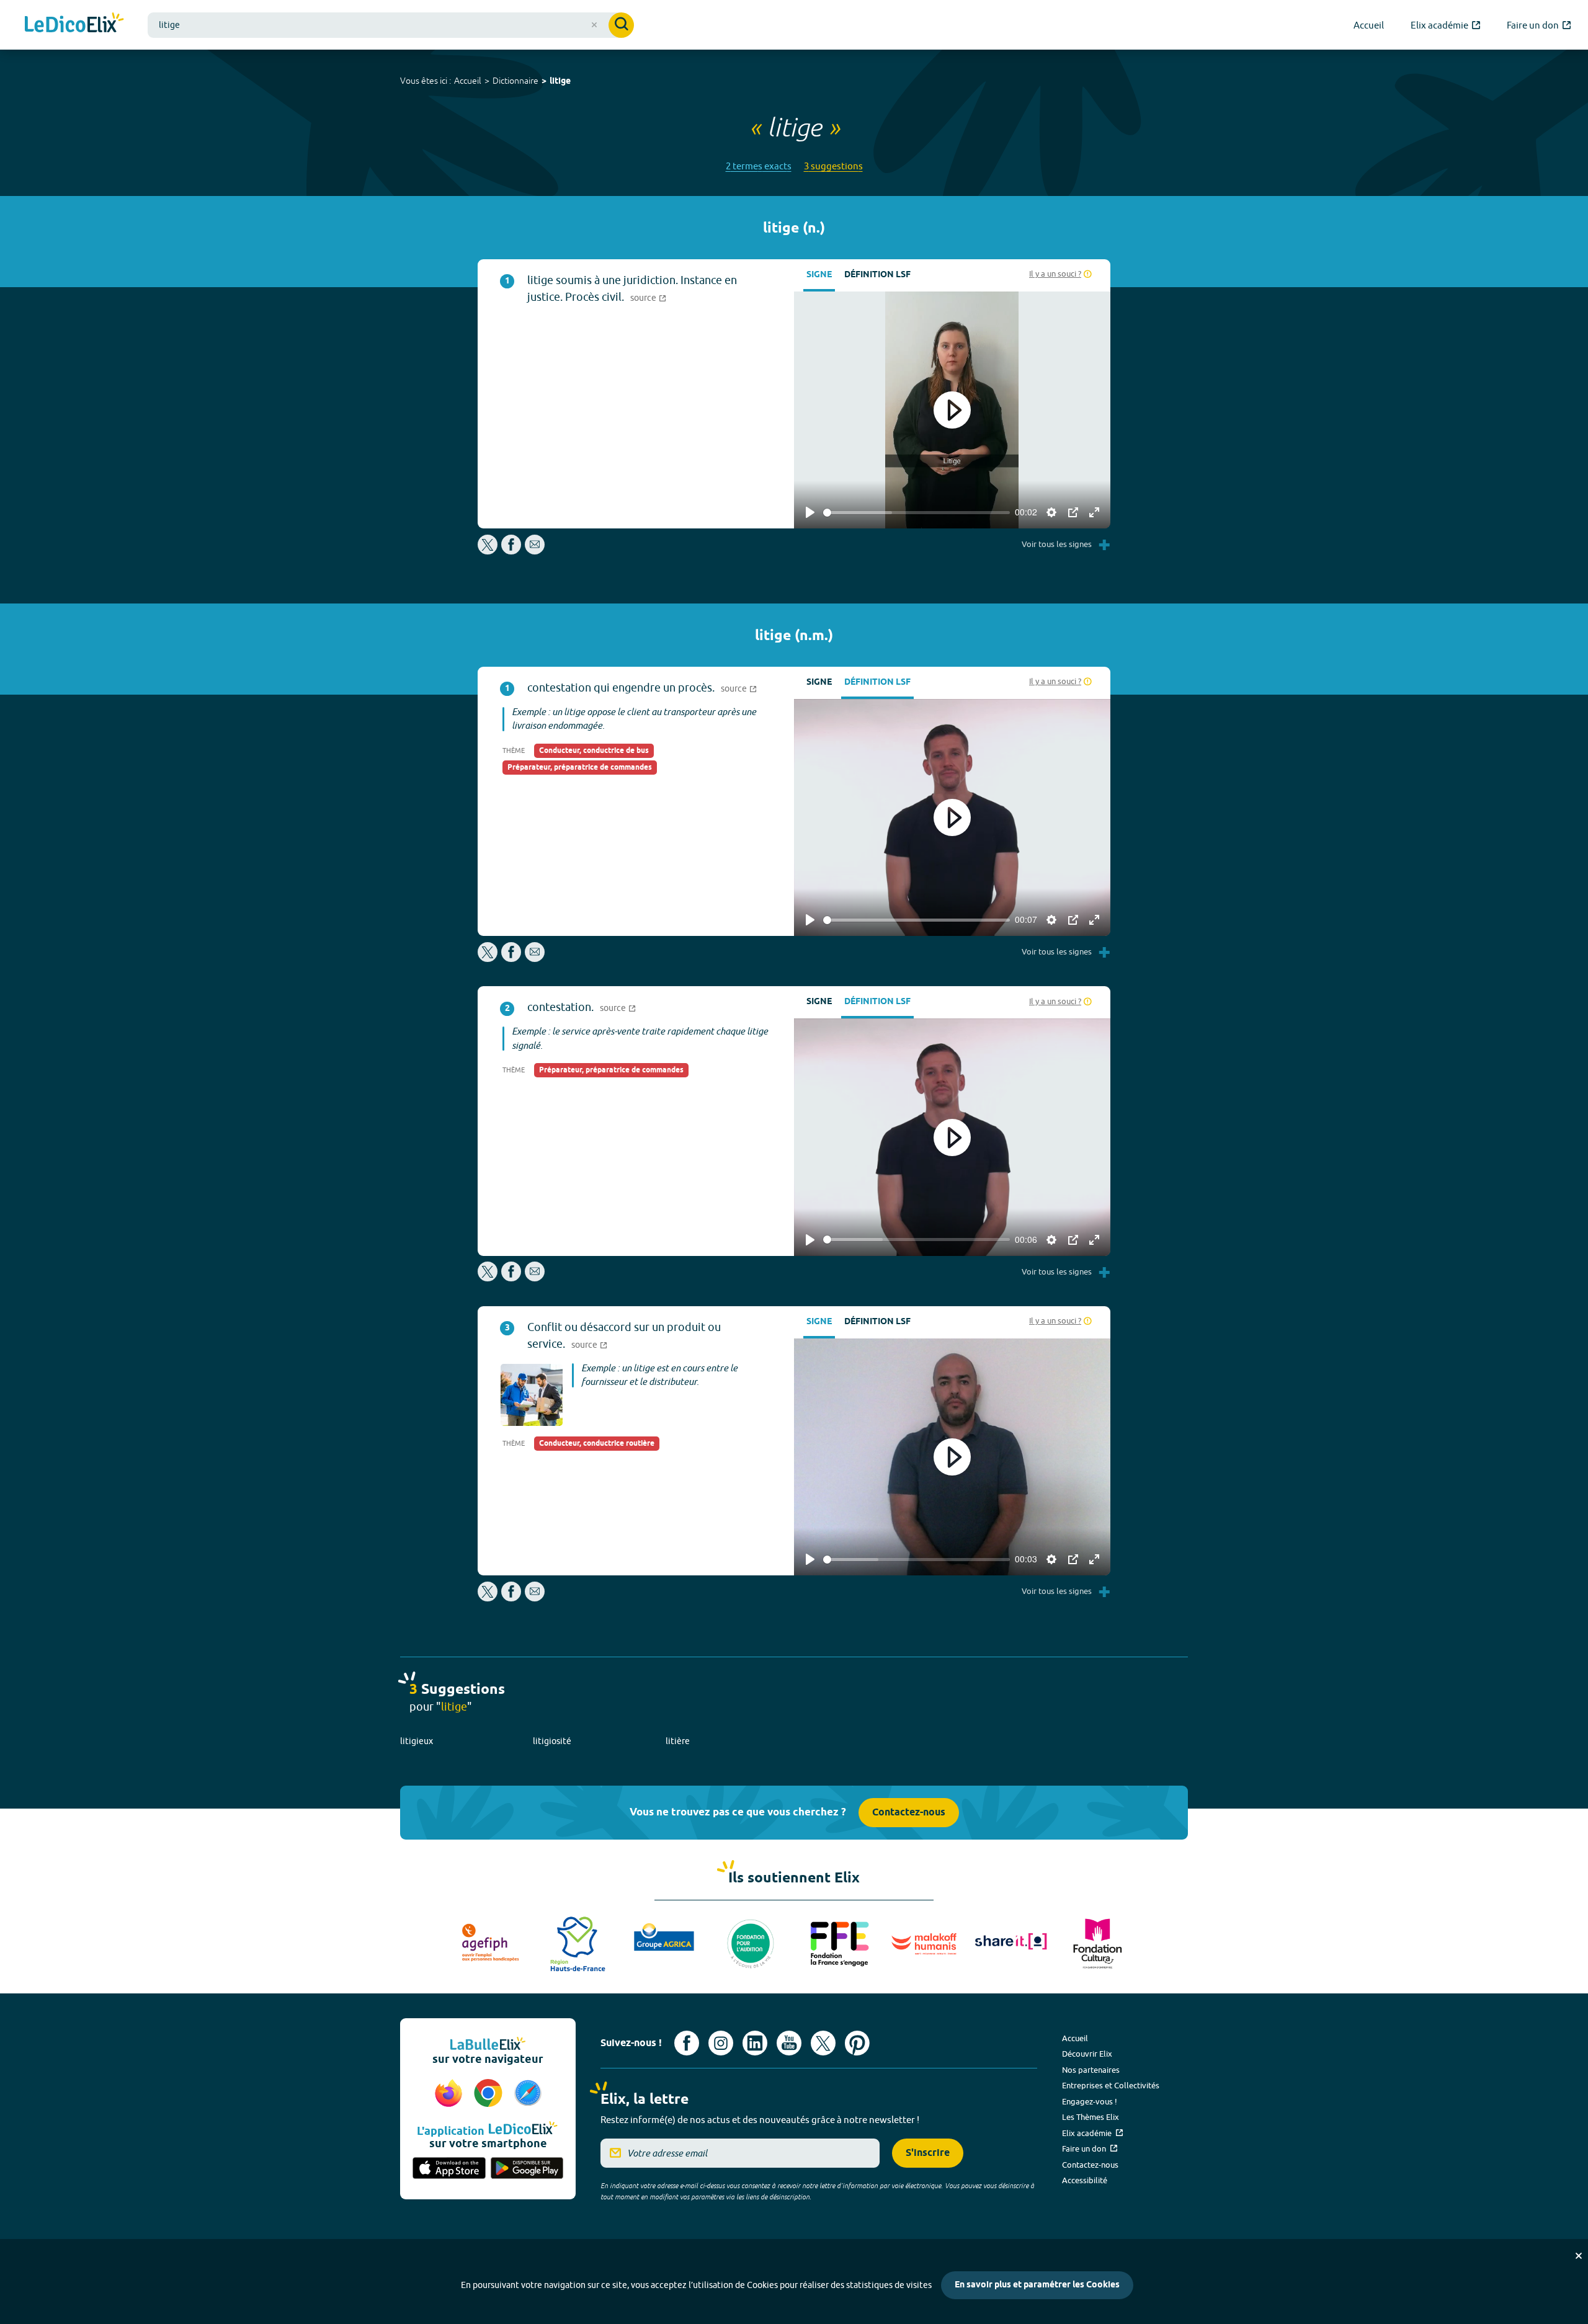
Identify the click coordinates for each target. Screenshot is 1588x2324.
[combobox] (391, 25)
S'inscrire (928, 2153)
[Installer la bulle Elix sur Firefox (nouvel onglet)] (450, 2094)
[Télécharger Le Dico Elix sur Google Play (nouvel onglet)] (527, 2169)
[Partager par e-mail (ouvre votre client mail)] (535, 551)
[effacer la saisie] (594, 25)
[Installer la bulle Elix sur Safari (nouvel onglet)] (528, 2094)
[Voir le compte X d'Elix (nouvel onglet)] (823, 2043)
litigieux (417, 1741)
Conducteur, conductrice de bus (594, 751)
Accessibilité (1085, 2180)
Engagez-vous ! (1090, 2101)
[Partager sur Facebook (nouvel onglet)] (511, 551)
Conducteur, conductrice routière (597, 1444)
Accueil (468, 81)
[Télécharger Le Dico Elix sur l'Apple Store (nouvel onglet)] (449, 2169)
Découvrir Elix (1087, 2054)
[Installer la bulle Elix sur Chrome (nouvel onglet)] (490, 2094)
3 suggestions (833, 166)
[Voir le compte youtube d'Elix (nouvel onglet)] (789, 2043)
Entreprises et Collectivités (1111, 2085)
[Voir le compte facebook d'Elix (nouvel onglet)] (687, 2043)
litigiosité (552, 1741)
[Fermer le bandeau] (1579, 2256)
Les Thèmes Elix (1091, 2117)
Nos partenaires (1091, 2070)
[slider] (917, 513)
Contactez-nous (909, 1813)
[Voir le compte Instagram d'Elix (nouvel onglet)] (721, 2043)
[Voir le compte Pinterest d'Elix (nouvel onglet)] (857, 2043)
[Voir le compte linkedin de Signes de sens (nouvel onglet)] (755, 2043)
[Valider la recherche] (621, 25)
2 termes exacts (759, 166)
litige (560, 82)
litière (678, 1741)
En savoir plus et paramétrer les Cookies (1037, 2285)
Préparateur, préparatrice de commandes (580, 768)
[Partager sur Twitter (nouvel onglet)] (488, 551)
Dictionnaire (515, 81)
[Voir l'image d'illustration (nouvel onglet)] (532, 1395)
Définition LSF (877, 275)
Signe (819, 275)
